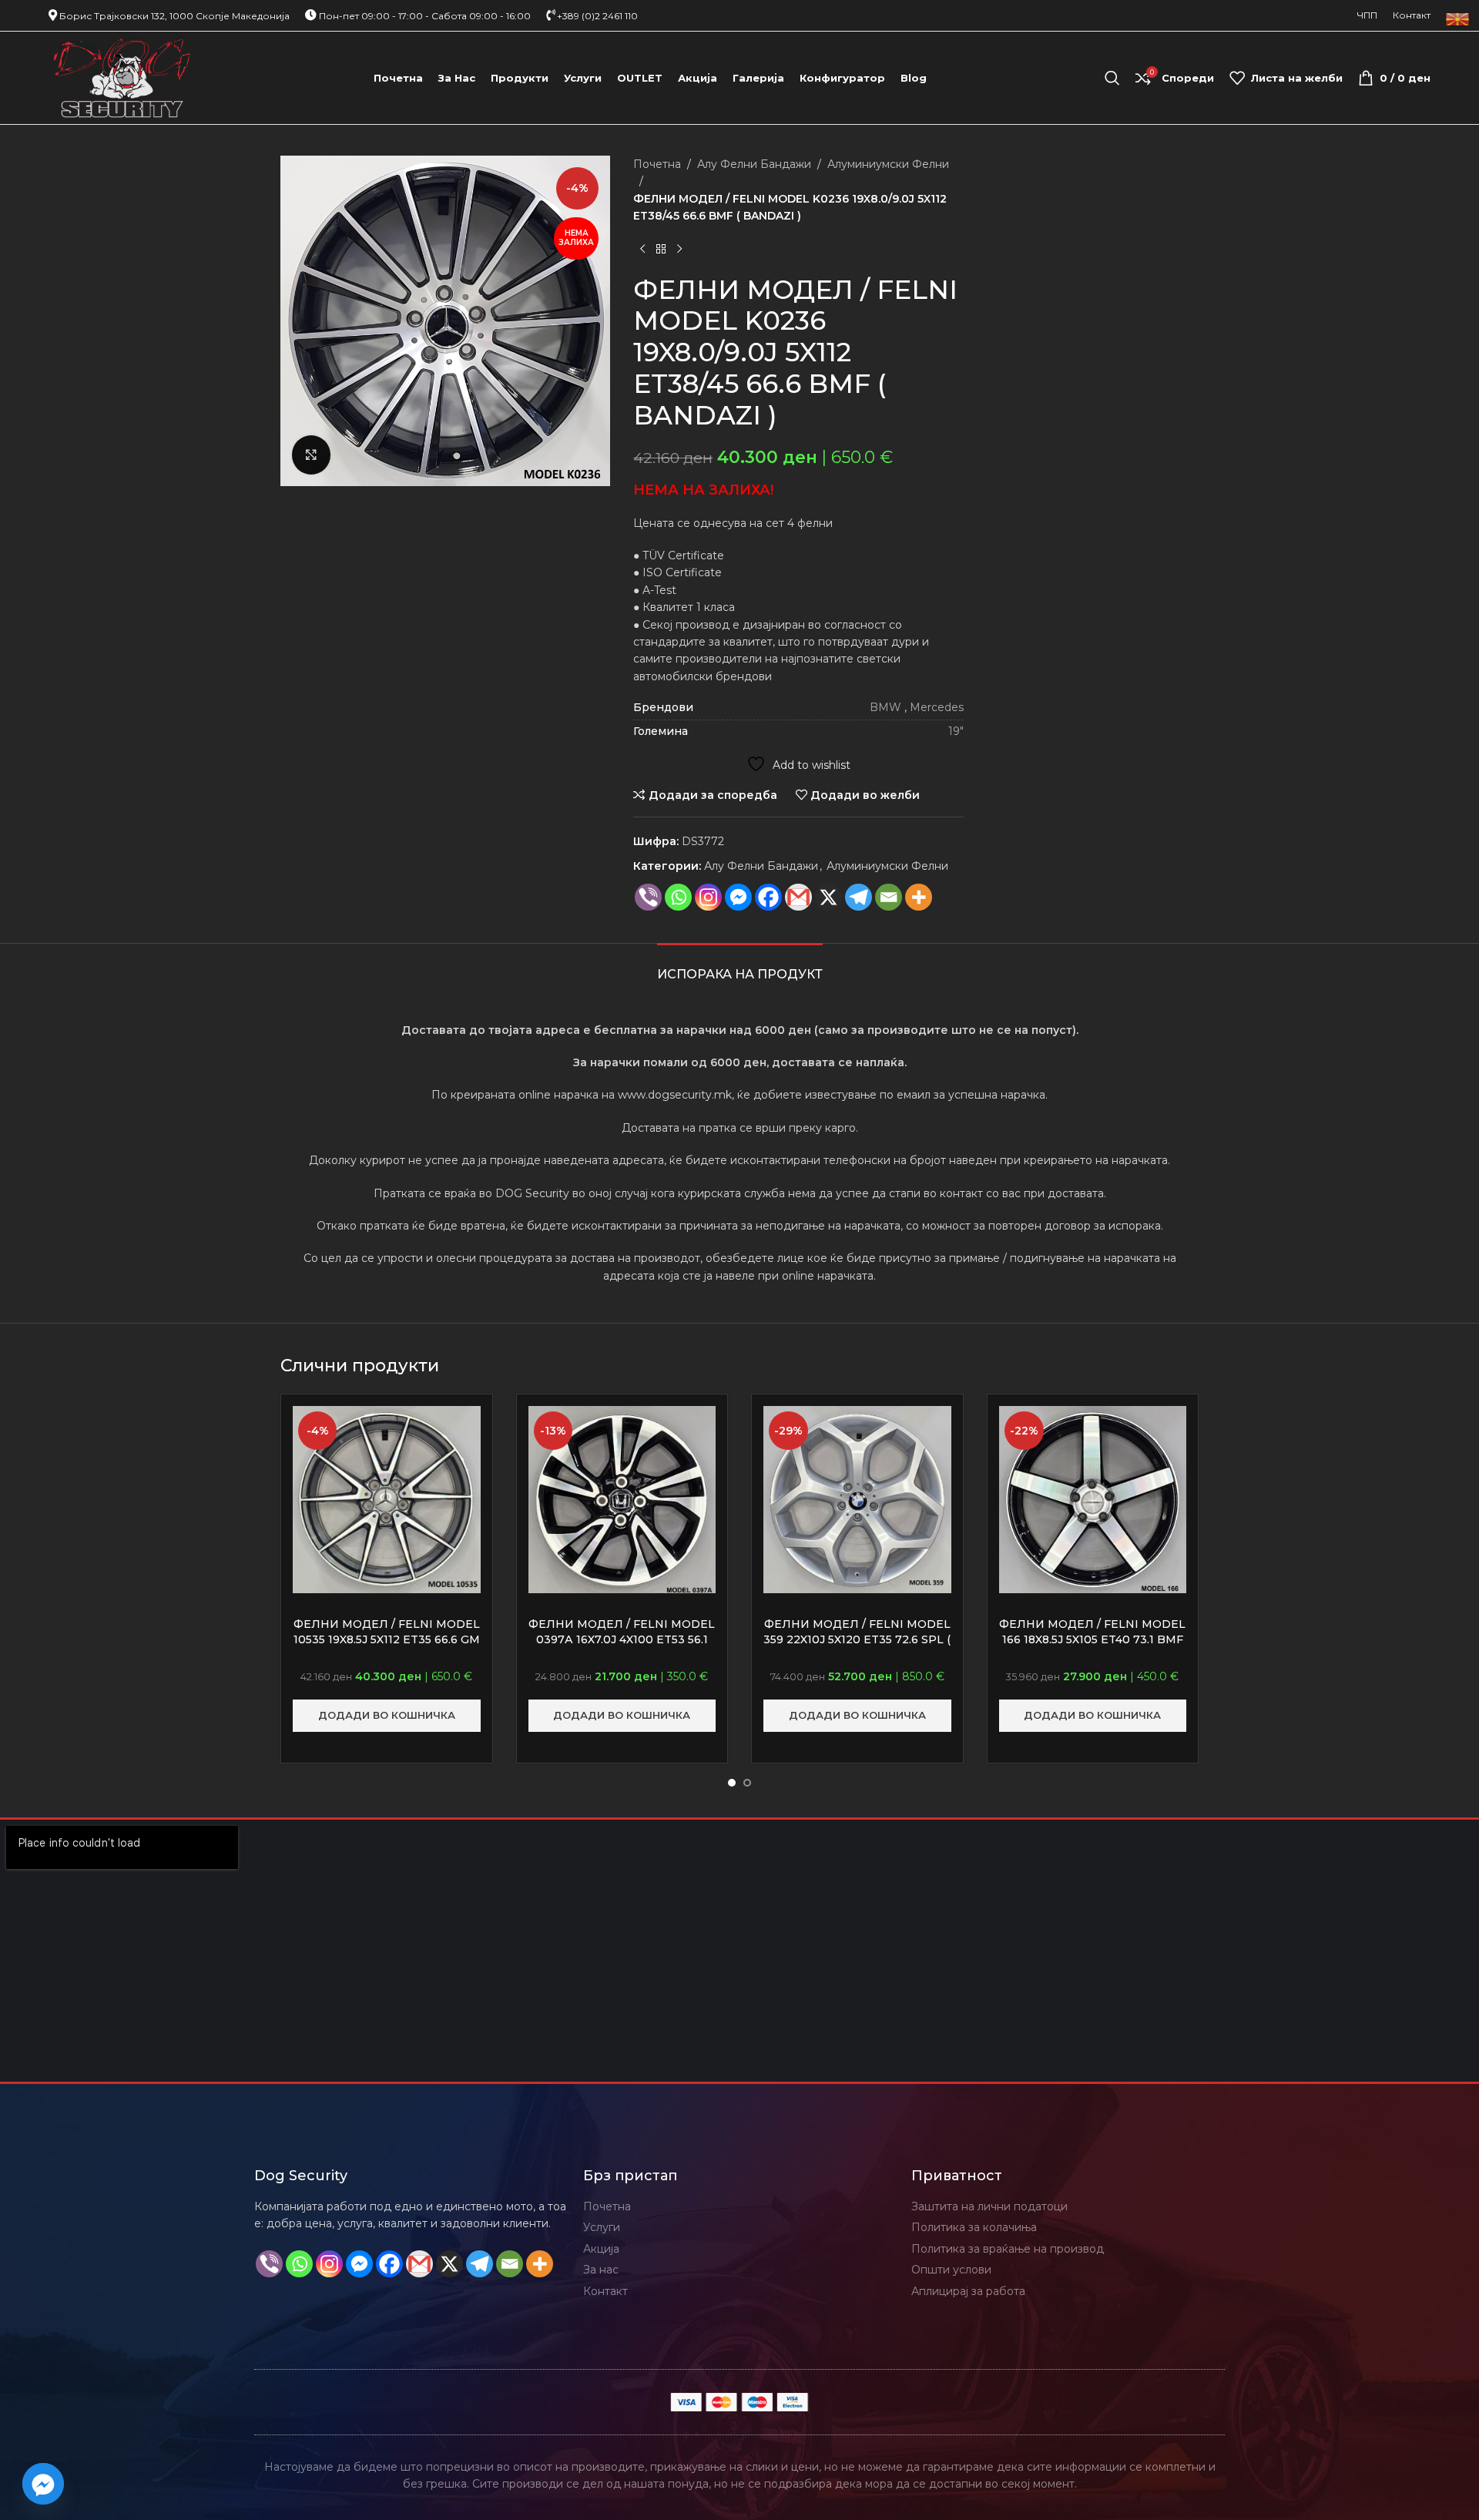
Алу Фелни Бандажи (754, 164)
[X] (828, 897)
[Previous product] (642, 250)
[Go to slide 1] (732, 1783)
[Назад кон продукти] (661, 250)
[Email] (889, 897)
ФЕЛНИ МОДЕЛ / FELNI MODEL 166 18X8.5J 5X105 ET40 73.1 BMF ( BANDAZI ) (1092, 1639)
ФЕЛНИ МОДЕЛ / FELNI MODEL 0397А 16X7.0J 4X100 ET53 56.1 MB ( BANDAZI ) (622, 1639)
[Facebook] (768, 897)
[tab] (740, 966)
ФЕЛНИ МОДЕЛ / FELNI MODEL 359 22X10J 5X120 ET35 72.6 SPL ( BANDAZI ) (857, 1639)
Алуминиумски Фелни (888, 164)
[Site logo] (122, 77)
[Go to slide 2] (747, 1783)
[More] (919, 897)
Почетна (657, 164)
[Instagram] (708, 897)
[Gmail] (798, 897)
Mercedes (937, 707)
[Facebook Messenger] (738, 897)
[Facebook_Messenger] (43, 2484)
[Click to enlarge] (311, 455)
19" (956, 731)
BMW (885, 707)
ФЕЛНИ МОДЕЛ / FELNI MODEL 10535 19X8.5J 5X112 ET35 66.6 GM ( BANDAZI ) (387, 1639)
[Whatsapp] (678, 897)
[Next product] (679, 250)
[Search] (1112, 78)
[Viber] (648, 897)
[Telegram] (859, 897)
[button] (387, 1716)
